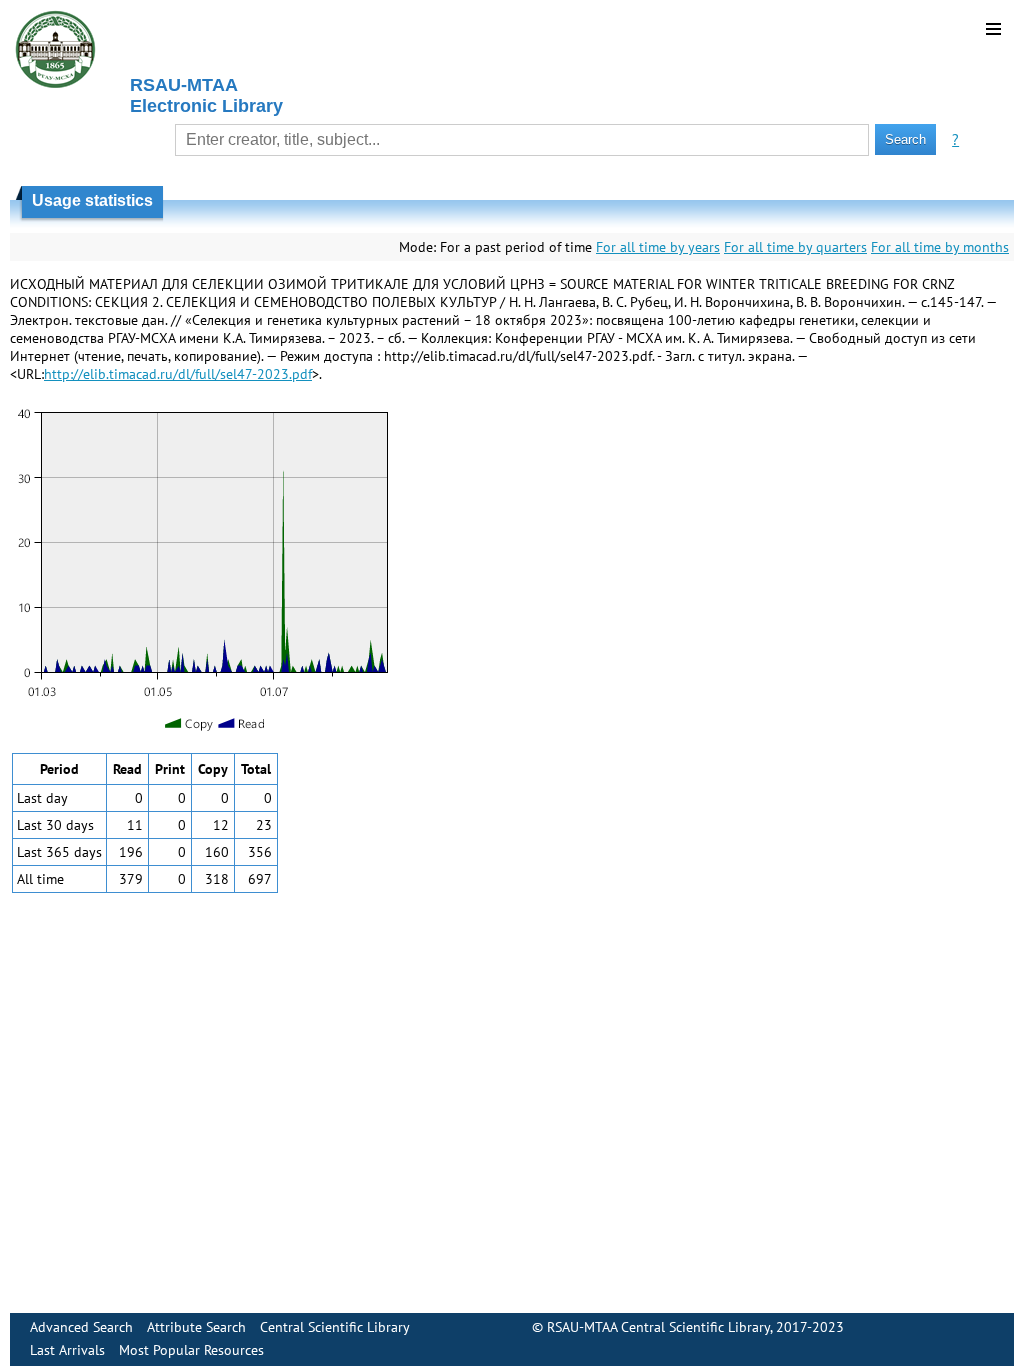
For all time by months (940, 247)
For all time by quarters (795, 247)
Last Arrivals (67, 1350)
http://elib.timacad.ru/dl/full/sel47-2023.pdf (178, 374)
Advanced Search (81, 1327)
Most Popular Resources (191, 1350)
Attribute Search (196, 1327)
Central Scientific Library (335, 1327)
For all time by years (658, 247)
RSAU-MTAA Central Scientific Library (658, 1327)
